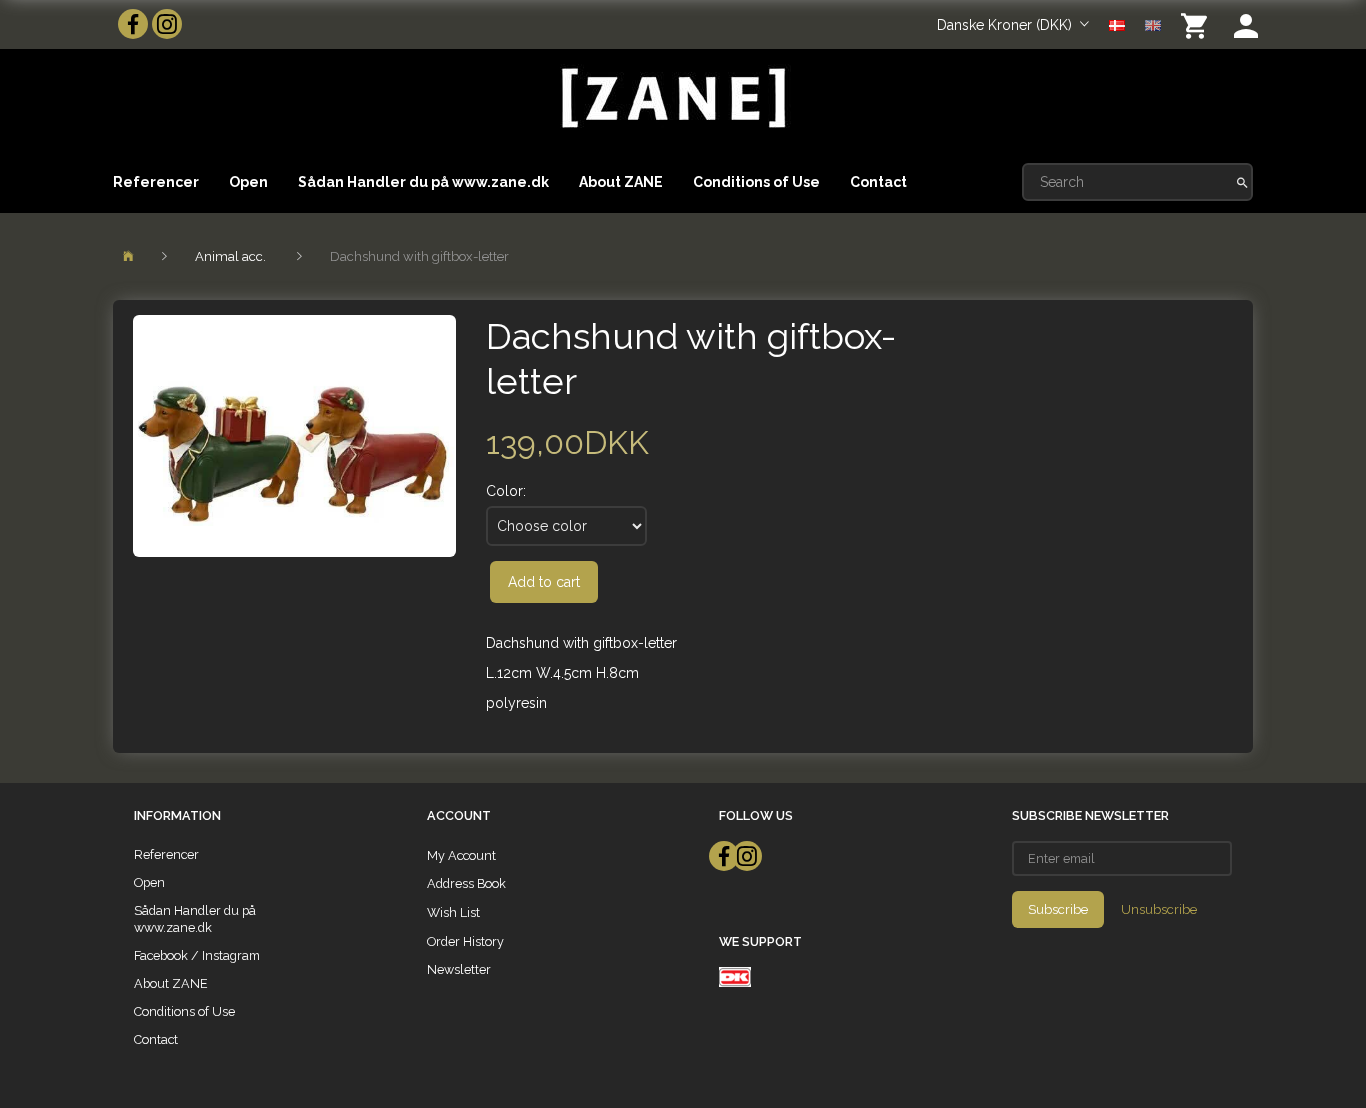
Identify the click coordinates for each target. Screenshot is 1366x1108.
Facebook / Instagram (197, 955)
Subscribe (1058, 909)
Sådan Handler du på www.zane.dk (423, 182)
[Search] (1242, 182)
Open (248, 182)
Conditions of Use (756, 182)
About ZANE (621, 182)
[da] (1117, 24)
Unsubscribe (1159, 909)
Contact (878, 182)
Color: (506, 491)
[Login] (1246, 24)
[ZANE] (671, 98)
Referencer (156, 182)
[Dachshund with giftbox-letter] (294, 436)
